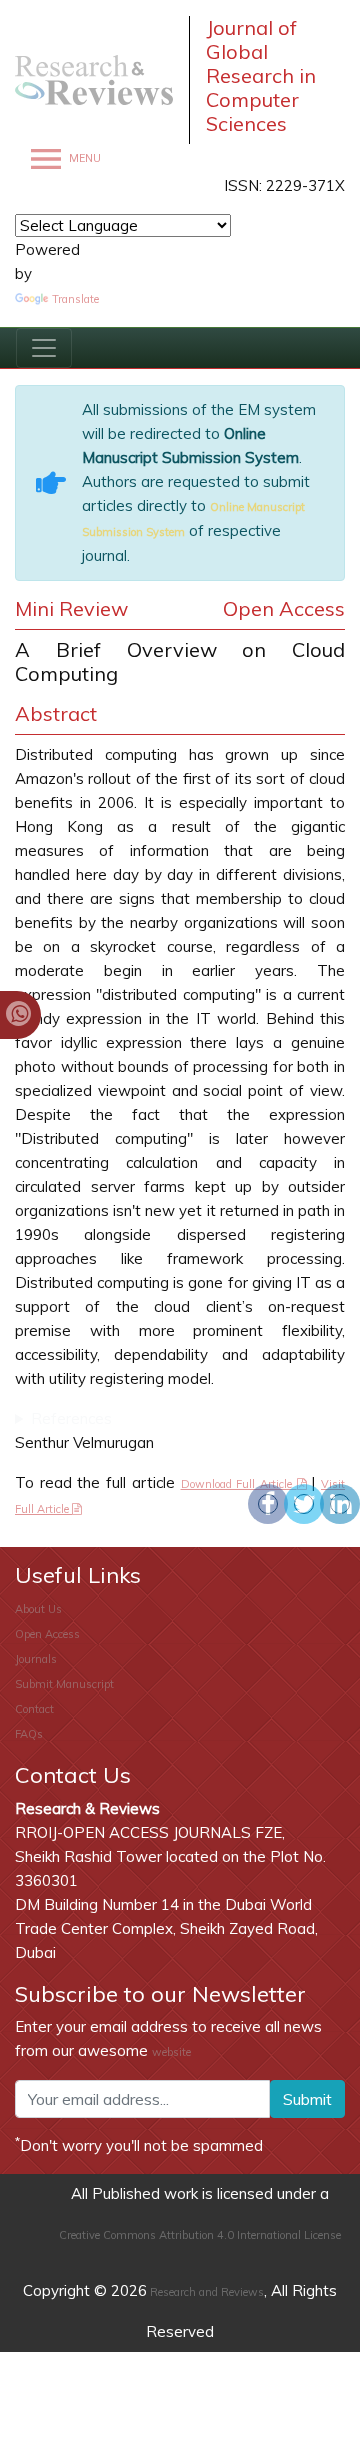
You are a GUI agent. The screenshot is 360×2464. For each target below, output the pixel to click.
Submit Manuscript (64, 1684)
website (171, 2052)
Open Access (47, 1634)
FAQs (29, 1734)
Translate (75, 299)
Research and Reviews (205, 2292)
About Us (38, 1609)
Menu (83, 158)
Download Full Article (239, 1484)
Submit (307, 2099)
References (71, 1418)
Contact (34, 1709)
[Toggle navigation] (44, 348)
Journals (36, 1659)
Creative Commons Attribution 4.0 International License (200, 2235)
